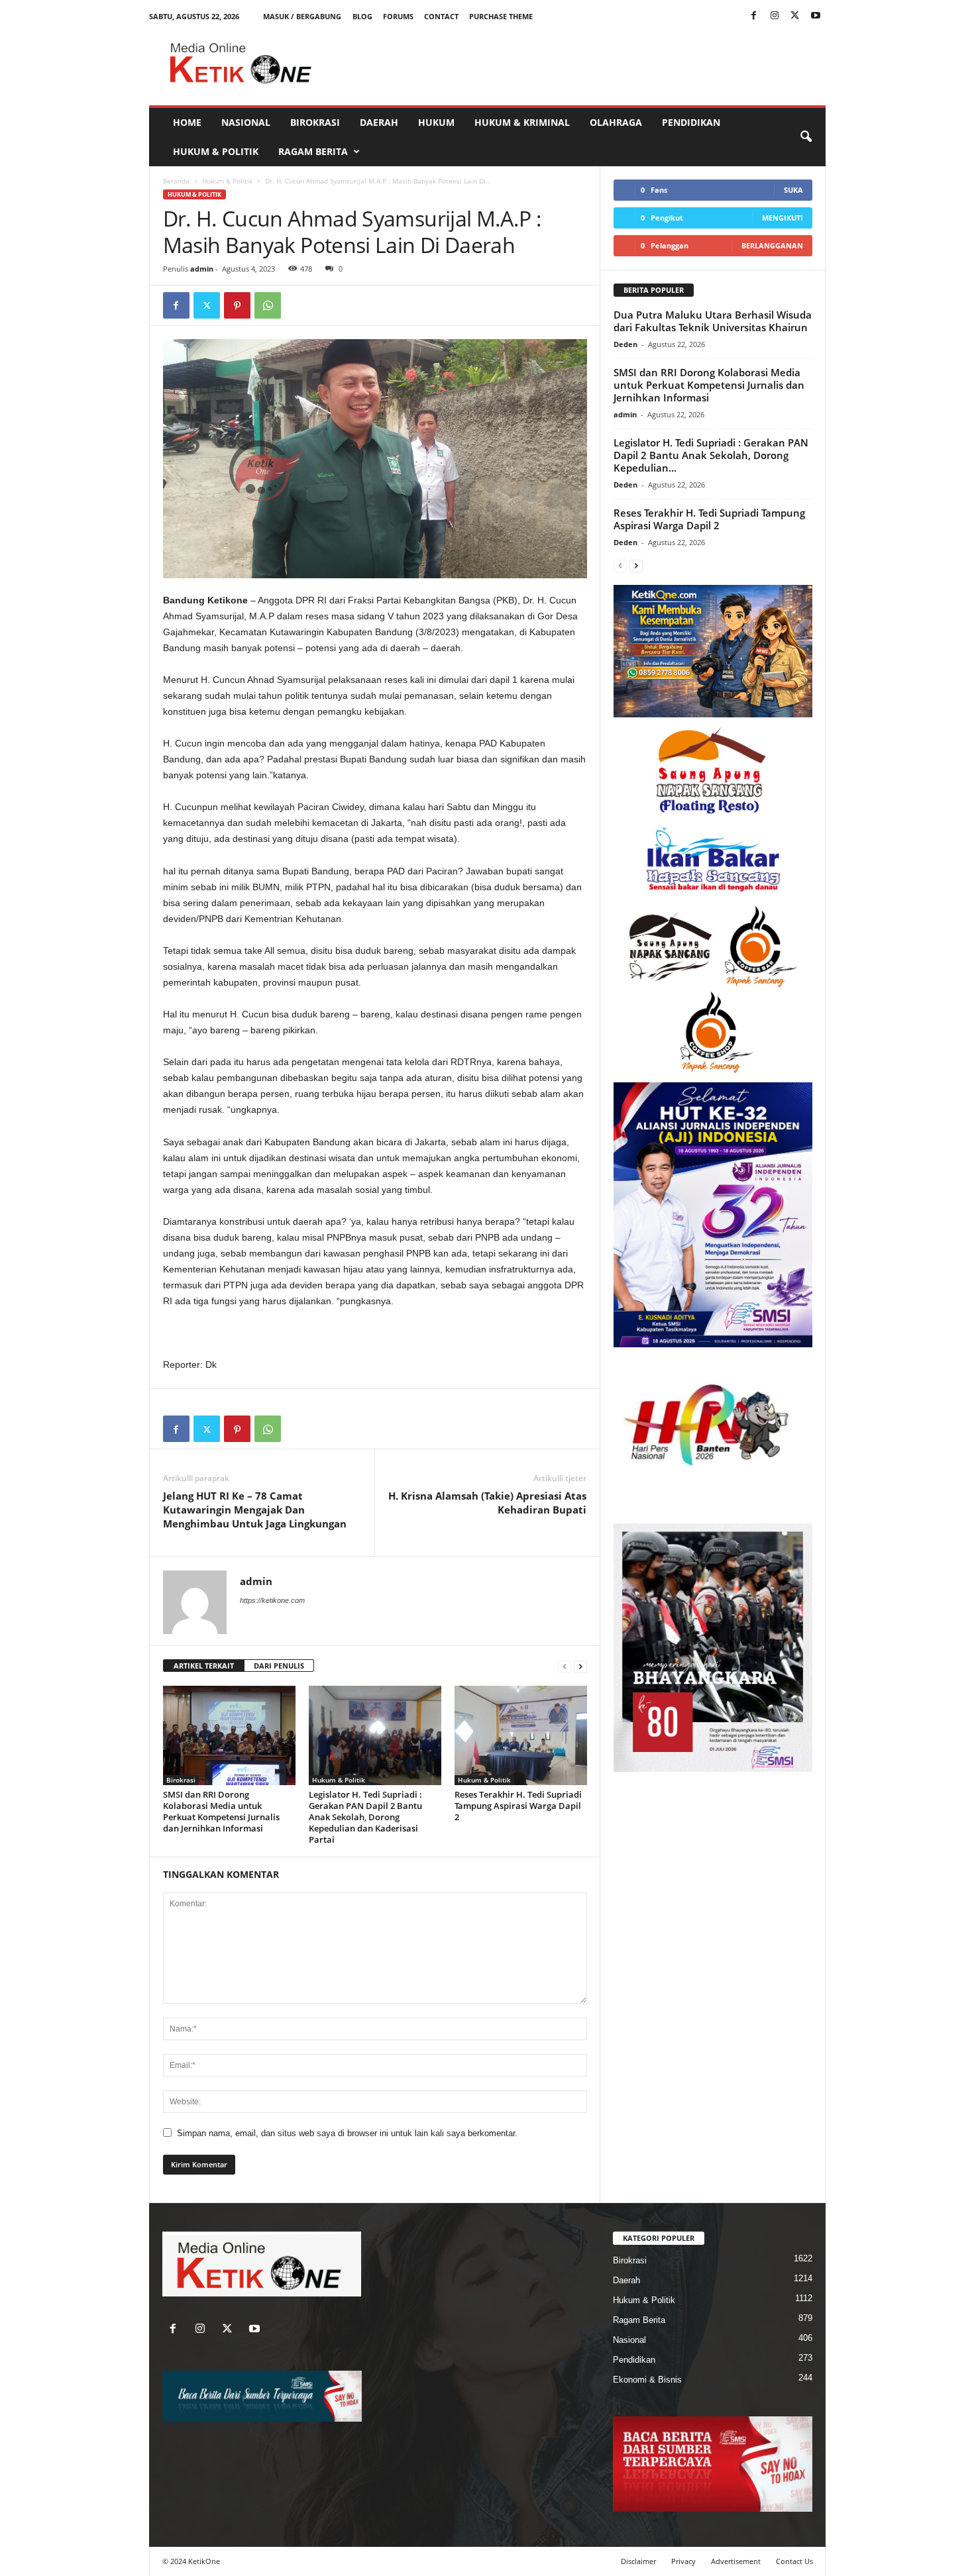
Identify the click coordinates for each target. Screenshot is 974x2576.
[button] (806, 137)
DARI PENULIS (279, 1666)
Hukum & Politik (216, 151)
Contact (441, 16)
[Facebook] (754, 16)
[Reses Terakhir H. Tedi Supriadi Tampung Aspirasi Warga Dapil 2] (521, 1735)
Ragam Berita (313, 151)
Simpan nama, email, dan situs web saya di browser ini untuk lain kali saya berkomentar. (347, 2133)
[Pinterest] (237, 305)
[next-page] (580, 1666)
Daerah (379, 122)
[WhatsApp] (268, 305)
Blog (362, 16)
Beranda (176, 181)
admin (202, 269)
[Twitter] (795, 16)
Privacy (683, 2561)
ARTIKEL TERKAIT (204, 1666)
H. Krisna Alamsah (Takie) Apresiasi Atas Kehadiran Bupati (487, 1503)
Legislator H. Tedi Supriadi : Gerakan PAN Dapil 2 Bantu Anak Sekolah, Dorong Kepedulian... (711, 455)
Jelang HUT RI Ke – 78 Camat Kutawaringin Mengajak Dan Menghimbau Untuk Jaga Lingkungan (255, 1510)
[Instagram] (775, 16)
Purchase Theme (501, 16)
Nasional (246, 122)
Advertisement (736, 2561)
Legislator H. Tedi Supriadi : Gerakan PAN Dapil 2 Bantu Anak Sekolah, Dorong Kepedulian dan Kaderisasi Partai (365, 1817)
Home (187, 122)
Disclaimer (638, 2561)
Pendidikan (691, 122)
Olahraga (616, 122)
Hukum (436, 122)
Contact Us (794, 2561)
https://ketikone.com (272, 1600)
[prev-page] (565, 1666)
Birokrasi (315, 122)
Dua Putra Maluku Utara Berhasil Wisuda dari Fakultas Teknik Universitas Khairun (713, 321)
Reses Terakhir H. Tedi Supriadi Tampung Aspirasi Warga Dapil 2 (518, 1806)
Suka (793, 190)
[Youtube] (816, 16)
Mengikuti (783, 218)
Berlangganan (772, 245)
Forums (398, 16)
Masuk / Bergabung (302, 16)
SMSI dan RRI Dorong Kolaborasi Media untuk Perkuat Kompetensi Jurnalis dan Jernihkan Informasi (221, 1811)
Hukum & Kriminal (522, 122)
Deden (625, 344)
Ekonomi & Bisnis (647, 2380)
